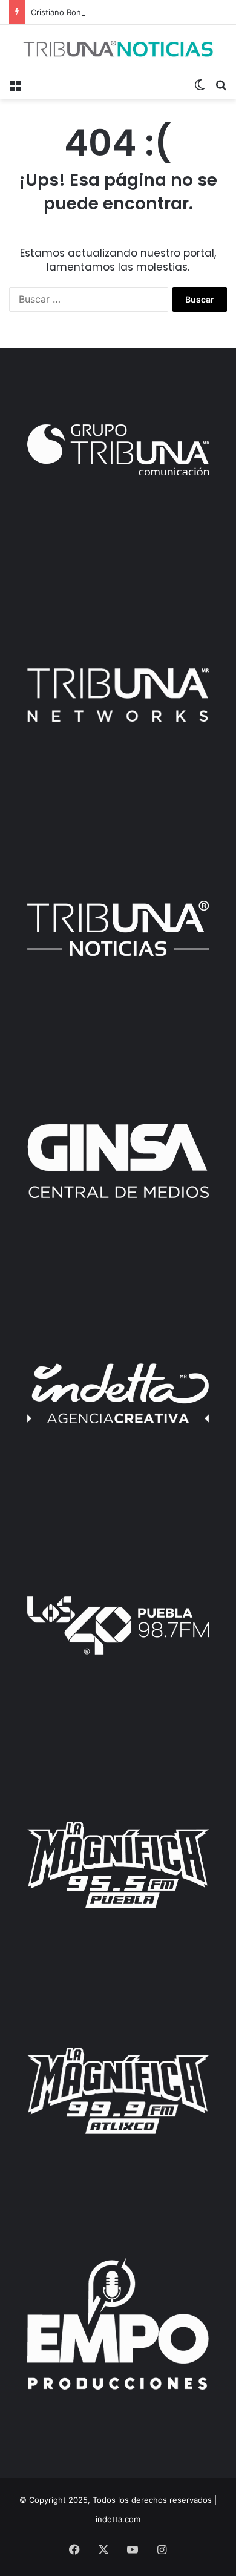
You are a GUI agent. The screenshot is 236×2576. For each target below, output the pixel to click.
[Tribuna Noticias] (118, 48)
